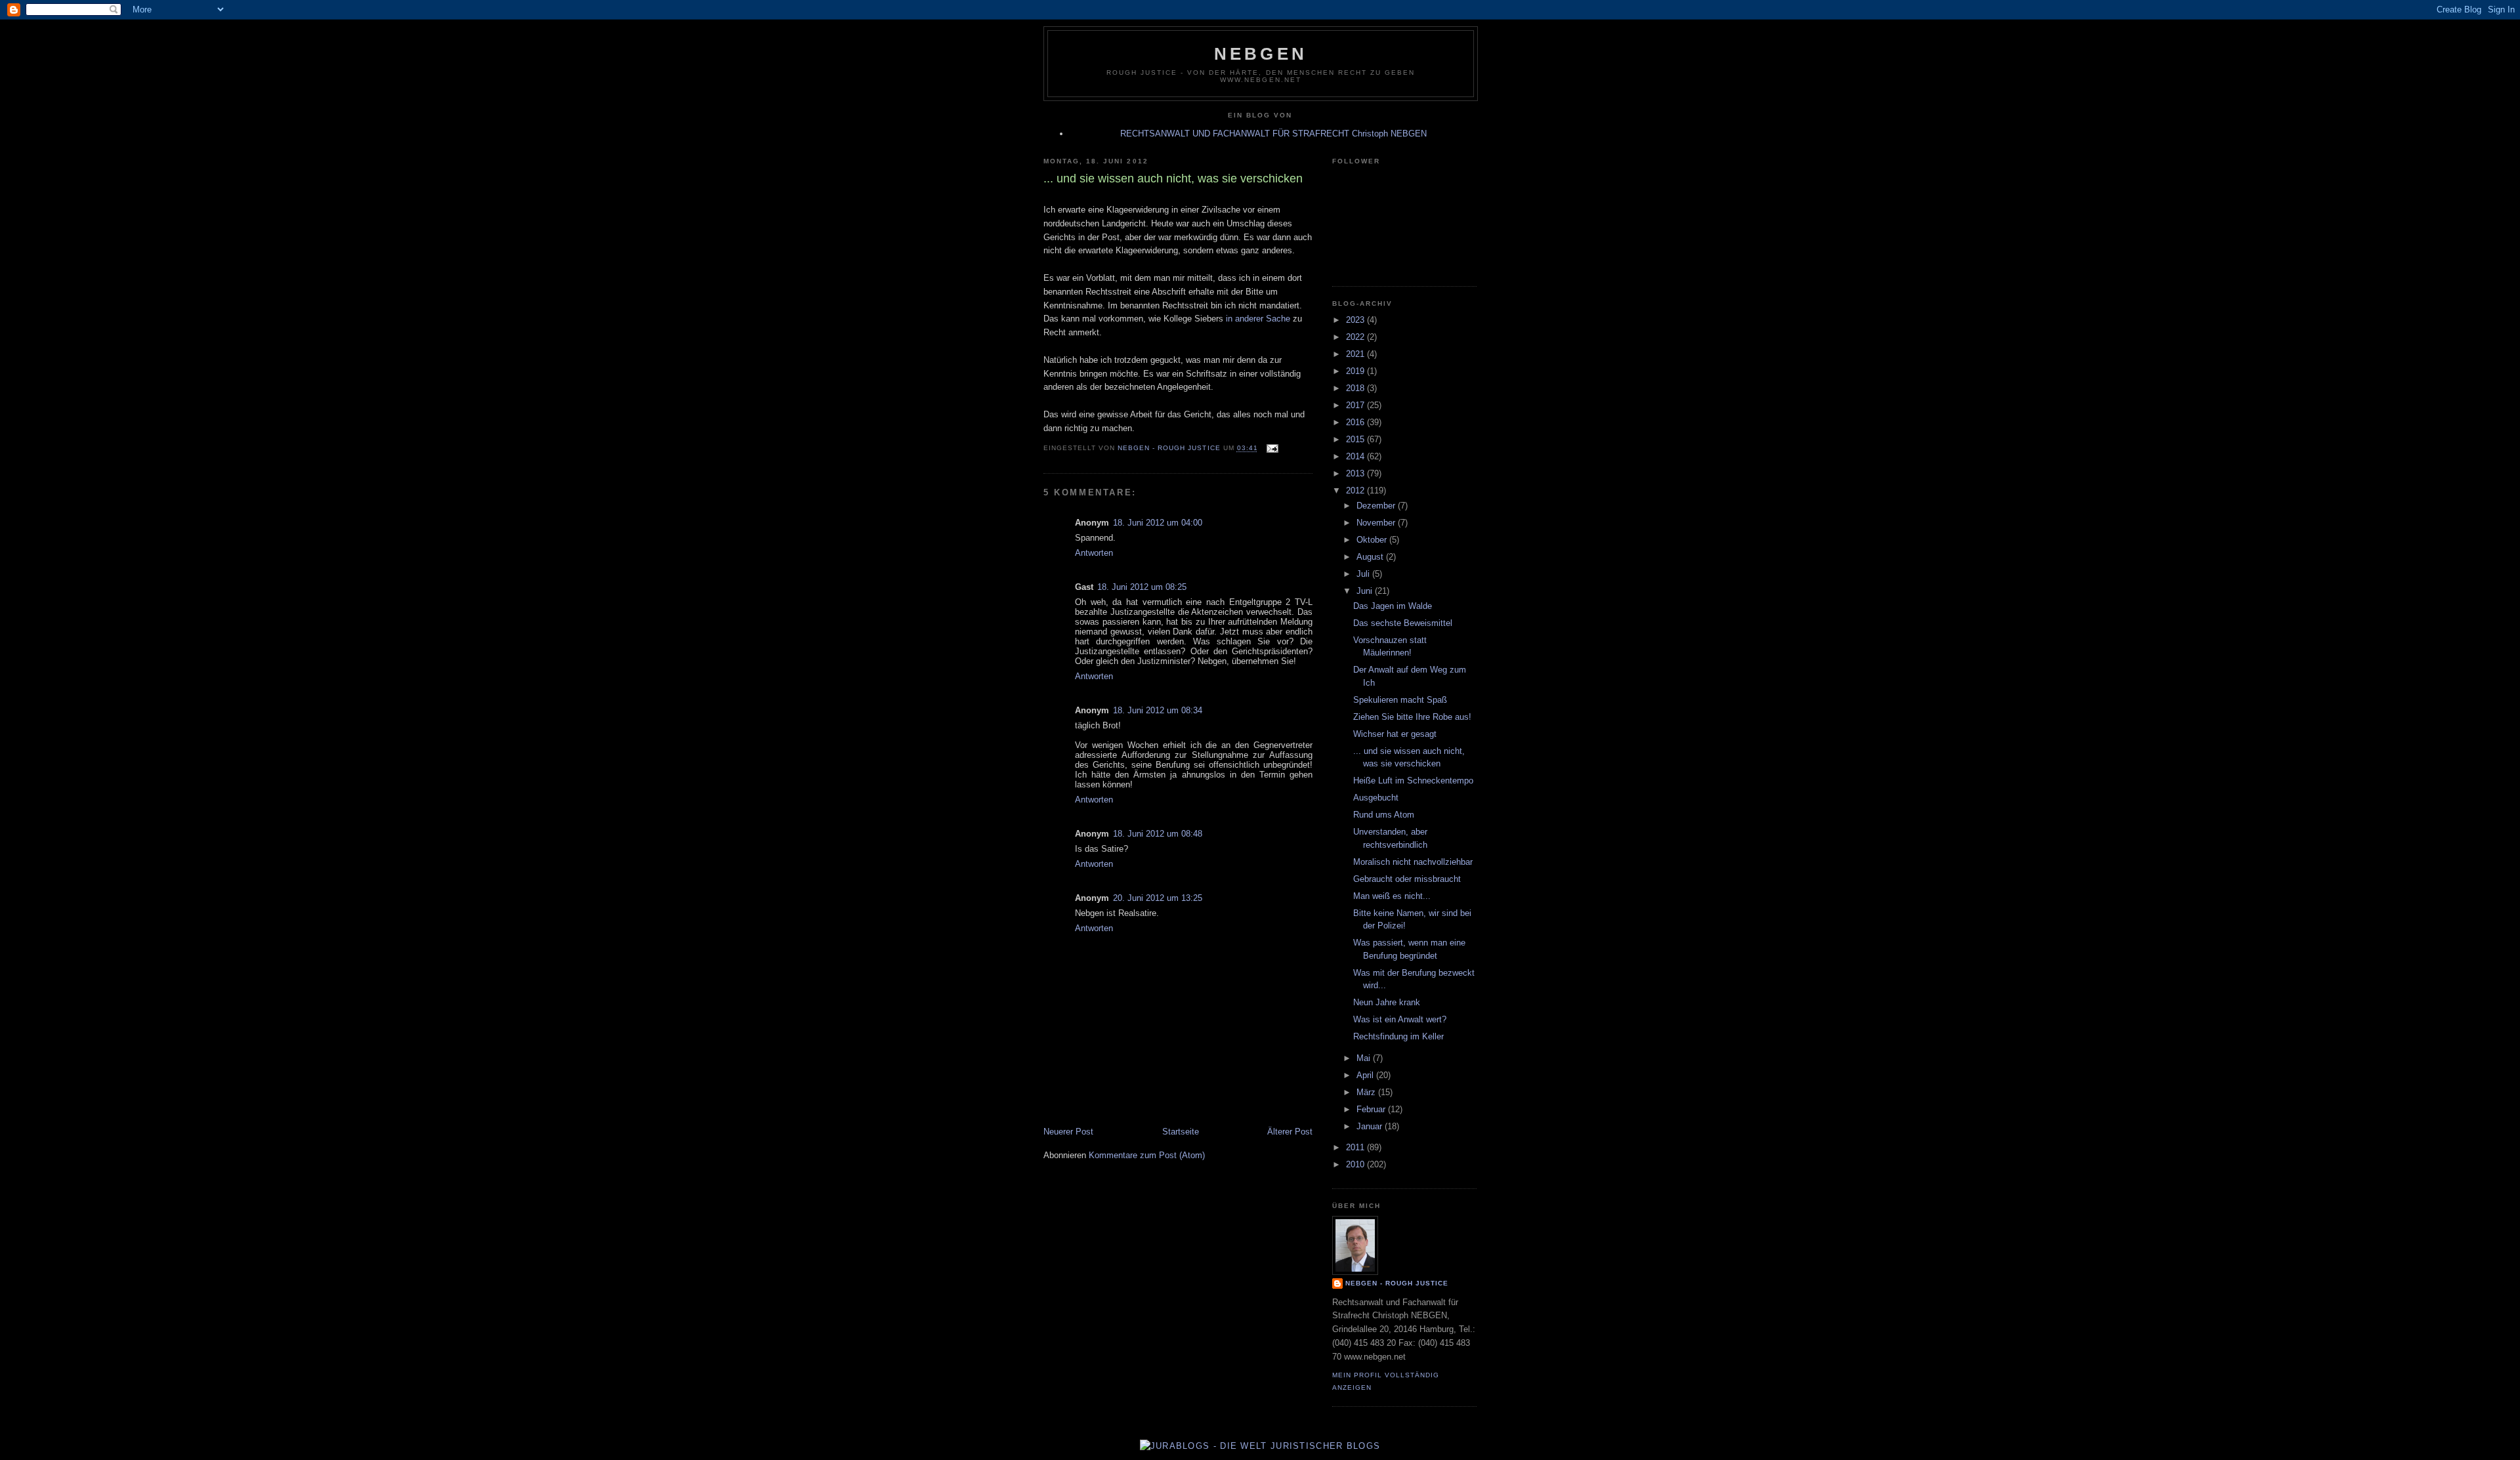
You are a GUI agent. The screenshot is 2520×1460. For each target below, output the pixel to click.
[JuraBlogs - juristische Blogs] (1260, 1446)
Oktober (1373, 540)
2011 (1356, 1147)
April (1366, 1075)
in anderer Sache (1257, 319)
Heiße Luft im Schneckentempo (1413, 781)
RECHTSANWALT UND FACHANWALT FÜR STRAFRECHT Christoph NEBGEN (1273, 134)
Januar (1371, 1126)
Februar (1372, 1109)
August (1371, 557)
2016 (1356, 422)
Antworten (1094, 553)
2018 (1356, 388)
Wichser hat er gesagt (1395, 734)
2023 (1356, 320)
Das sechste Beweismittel (1403, 623)
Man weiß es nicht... (1392, 896)
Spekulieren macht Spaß (1400, 700)
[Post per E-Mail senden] (1272, 448)
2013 (1356, 473)
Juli (1364, 574)
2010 (1356, 1164)
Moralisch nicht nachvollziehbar (1413, 862)
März (1367, 1092)
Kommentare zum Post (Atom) (1147, 1155)
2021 (1356, 354)
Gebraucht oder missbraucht (1407, 879)
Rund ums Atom (1384, 815)
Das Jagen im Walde (1393, 606)
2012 (1356, 490)
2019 (1356, 371)
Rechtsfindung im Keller (1398, 1036)
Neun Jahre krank (1387, 1002)
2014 (1356, 456)
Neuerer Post (1068, 1132)
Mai (1365, 1058)
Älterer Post (1290, 1132)
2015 (1356, 439)
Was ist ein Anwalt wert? (1400, 1019)
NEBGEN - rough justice (1397, 1283)
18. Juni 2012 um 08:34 (1158, 710)
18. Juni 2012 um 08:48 (1158, 834)
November (1377, 523)
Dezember (1377, 506)
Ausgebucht (1376, 798)
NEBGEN (1261, 54)
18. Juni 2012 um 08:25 (1142, 587)
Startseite (1181, 1132)
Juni (1366, 591)
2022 (1356, 337)
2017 (1356, 405)
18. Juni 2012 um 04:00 (1158, 523)
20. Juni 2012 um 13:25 (1158, 898)
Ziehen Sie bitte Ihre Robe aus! (1412, 717)
